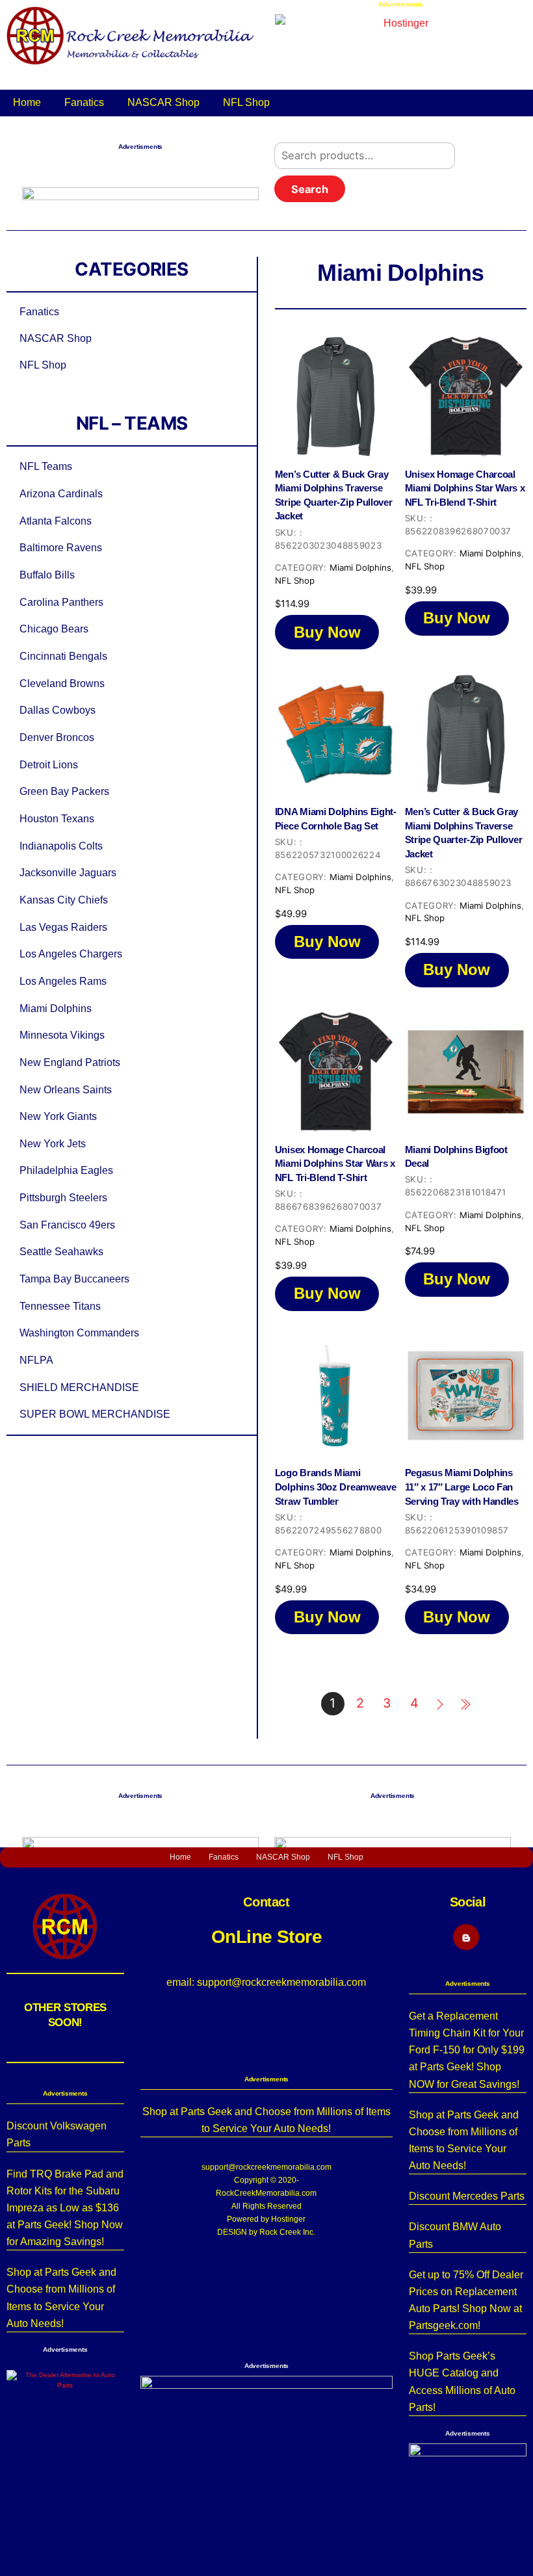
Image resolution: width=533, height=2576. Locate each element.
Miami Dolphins (56, 1008)
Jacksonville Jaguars (68, 872)
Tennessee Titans (60, 1306)
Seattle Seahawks (61, 1251)
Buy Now (327, 632)
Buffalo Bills (47, 575)
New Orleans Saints (66, 1089)
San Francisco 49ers (67, 1225)
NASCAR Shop (163, 102)
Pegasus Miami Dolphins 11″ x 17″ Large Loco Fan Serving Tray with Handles (462, 1487)
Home (27, 102)
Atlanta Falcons (56, 521)
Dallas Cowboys (58, 710)
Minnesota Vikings (62, 1035)
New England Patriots (70, 1062)
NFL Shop (246, 102)
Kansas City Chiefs (64, 900)
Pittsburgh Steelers (63, 1197)
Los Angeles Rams (63, 981)
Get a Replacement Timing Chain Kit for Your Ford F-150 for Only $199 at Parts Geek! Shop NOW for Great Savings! (467, 2050)
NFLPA (36, 1360)
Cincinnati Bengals (63, 656)
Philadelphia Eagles (66, 1170)
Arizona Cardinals (61, 493)
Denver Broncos (57, 737)
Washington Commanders (79, 1333)
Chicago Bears (54, 629)
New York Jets (53, 1143)
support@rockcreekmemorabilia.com (266, 2167)
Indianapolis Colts (61, 846)
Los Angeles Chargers (71, 954)
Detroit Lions (49, 764)
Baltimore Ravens (61, 547)
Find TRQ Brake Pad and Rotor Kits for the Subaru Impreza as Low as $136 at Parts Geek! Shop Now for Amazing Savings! (65, 2208)
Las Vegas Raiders (63, 927)
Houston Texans (57, 818)
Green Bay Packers (64, 791)
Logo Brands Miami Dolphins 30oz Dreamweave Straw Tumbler (336, 1487)
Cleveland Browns (62, 683)
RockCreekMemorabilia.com (266, 2193)
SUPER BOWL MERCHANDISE (95, 1414)
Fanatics (84, 102)
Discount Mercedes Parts (467, 2196)
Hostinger (288, 2219)
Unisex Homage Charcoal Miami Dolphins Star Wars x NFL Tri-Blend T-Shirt (465, 488)
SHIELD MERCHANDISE (79, 1387)
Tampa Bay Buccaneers (74, 1279)
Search (310, 189)
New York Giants (58, 1116)
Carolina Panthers (61, 602)
